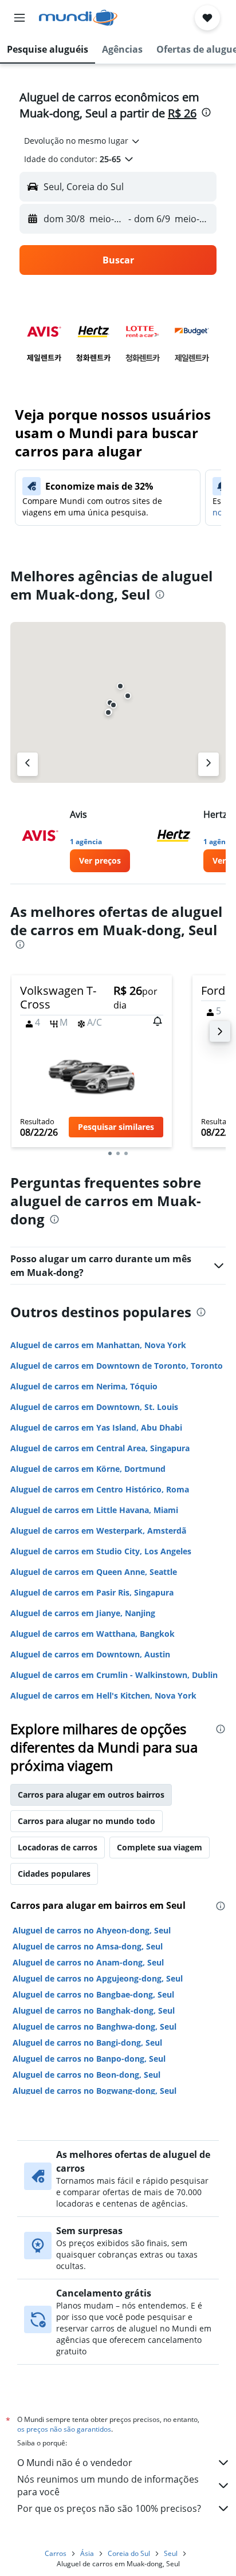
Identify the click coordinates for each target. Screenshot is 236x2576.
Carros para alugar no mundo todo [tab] (86, 1821)
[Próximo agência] (209, 764)
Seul (171, 2553)
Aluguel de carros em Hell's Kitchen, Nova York (103, 1695)
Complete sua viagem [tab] (160, 1847)
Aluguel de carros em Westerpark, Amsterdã (98, 1531)
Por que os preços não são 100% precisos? (109, 2508)
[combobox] (82, 141)
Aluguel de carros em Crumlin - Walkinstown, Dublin (114, 1675)
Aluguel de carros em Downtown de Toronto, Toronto (117, 1366)
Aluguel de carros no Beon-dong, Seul (86, 2075)
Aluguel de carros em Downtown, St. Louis (94, 1407)
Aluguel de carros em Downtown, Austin (90, 1654)
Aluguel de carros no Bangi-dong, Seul (87, 2043)
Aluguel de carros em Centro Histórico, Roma (100, 1489)
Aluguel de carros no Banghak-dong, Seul (94, 2010)
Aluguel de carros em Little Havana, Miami (94, 1510)
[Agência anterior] (27, 764)
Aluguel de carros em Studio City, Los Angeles (101, 1551)
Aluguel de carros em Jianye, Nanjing (83, 1613)
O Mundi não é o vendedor (75, 2463)
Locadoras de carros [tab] (58, 1847)
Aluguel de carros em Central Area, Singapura (100, 1448)
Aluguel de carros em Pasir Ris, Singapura (92, 1592)
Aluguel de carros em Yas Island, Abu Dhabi (96, 1427)
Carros (56, 2553)
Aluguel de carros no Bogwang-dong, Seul (95, 2091)
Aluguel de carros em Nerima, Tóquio (84, 1386)
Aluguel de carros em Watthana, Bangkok (93, 1634)
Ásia (87, 2553)
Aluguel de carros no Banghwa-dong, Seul (95, 2026)
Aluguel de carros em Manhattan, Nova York (98, 1345)
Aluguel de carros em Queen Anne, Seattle (94, 1572)
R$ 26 (182, 113)
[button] (19, 18)
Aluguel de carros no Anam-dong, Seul (88, 1962)
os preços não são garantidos (64, 2429)
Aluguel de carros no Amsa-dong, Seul (88, 1946)
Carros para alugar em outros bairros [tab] (91, 1795)
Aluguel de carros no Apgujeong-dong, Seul (98, 1978)
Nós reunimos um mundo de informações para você (108, 2486)
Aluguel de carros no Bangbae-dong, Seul (93, 1994)
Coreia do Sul (129, 2553)
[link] (100, 861)
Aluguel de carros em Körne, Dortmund (88, 1469)
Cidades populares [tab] (54, 1874)
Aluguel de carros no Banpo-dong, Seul (89, 2059)
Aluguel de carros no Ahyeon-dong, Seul (92, 1930)
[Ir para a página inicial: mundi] (78, 18)
